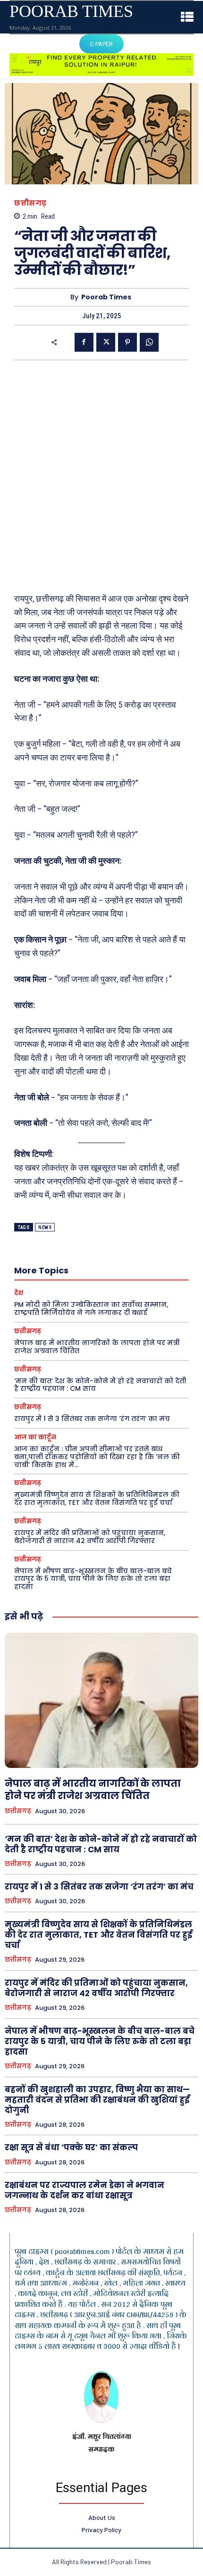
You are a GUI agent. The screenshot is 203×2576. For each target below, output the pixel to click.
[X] (106, 342)
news (45, 1227)
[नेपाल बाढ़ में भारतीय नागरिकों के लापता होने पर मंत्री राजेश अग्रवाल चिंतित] (101, 1700)
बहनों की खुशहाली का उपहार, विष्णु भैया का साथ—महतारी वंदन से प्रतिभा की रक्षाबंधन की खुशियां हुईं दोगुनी (97, 2100)
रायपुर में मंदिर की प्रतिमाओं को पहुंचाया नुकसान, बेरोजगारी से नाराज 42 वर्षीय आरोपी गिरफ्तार (90, 1537)
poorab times (106, 297)
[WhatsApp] (149, 342)
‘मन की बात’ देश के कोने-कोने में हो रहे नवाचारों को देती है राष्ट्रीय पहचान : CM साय (100, 1385)
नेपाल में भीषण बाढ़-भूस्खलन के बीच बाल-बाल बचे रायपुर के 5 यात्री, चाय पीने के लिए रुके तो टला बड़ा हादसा (93, 1579)
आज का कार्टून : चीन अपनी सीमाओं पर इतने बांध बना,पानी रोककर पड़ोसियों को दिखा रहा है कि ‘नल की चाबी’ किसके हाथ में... (97, 1457)
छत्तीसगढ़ (30, 203)
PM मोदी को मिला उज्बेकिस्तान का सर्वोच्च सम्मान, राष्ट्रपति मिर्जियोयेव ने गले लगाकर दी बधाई (91, 1309)
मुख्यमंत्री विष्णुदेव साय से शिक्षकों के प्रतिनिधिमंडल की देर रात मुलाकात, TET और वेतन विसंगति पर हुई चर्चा (97, 1499)
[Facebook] (84, 342)
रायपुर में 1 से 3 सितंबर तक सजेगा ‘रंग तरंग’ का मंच (92, 1419)
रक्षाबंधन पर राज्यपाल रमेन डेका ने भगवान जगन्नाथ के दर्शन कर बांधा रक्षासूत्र (85, 2190)
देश (19, 1293)
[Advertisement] (101, 476)
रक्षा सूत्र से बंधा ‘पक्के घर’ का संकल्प (71, 2147)
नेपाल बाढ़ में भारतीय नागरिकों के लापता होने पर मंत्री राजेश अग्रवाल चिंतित (97, 1347)
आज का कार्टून (35, 1437)
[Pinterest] (127, 342)
